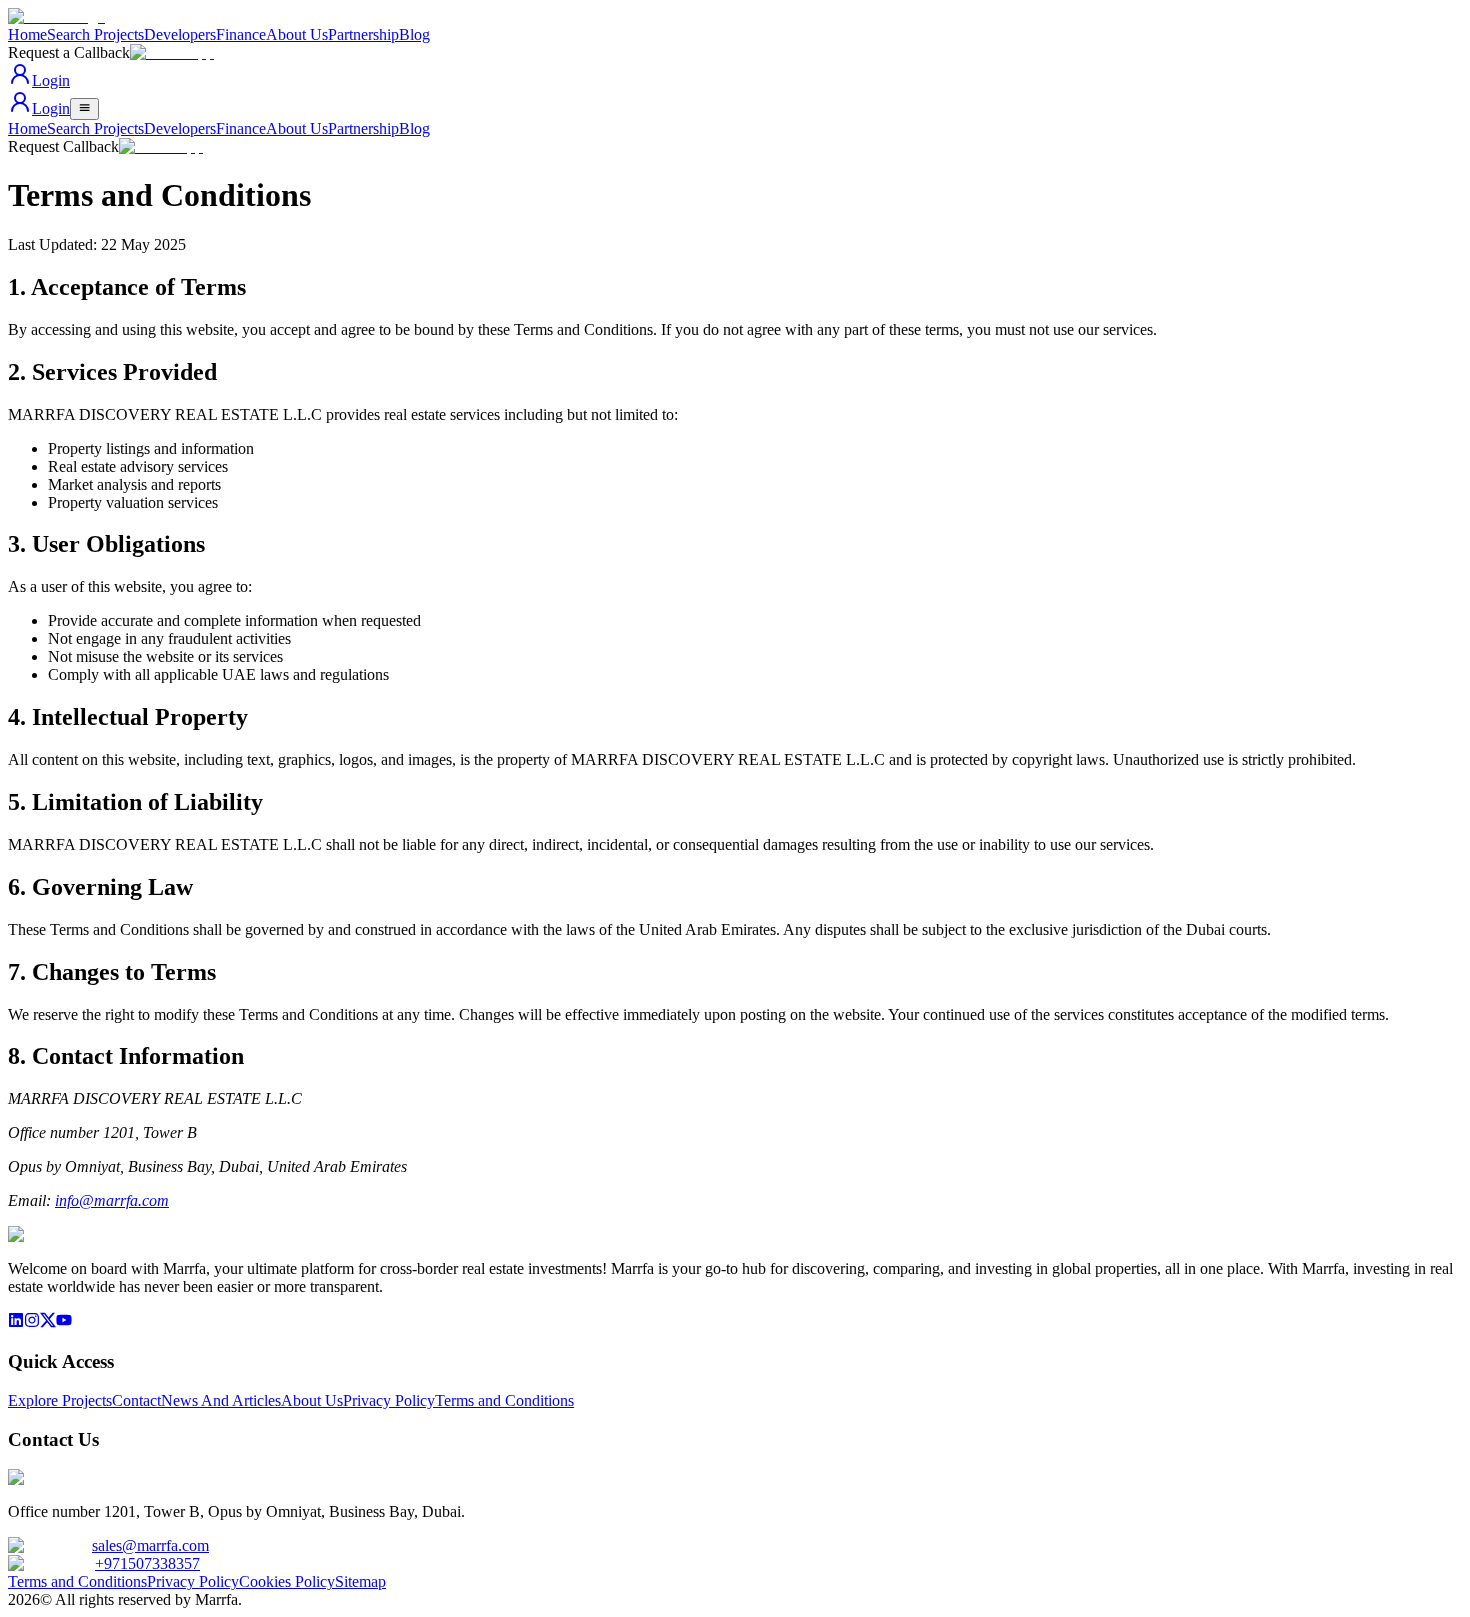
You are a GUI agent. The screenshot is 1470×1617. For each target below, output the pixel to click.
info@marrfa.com (112, 1200)
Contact (136, 1400)
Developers (180, 34)
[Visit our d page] (32, 1322)
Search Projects (95, 34)
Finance (241, 34)
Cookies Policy (287, 1581)
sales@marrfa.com (150, 1545)
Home (27, 34)
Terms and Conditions (504, 1400)
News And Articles (221, 1400)
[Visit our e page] (16, 1322)
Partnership (363, 34)
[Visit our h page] (64, 1322)
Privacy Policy (389, 1400)
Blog (414, 34)
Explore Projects (60, 1400)
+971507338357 (147, 1563)
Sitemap (360, 1581)
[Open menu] (84, 109)
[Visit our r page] (48, 1322)
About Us (297, 34)
